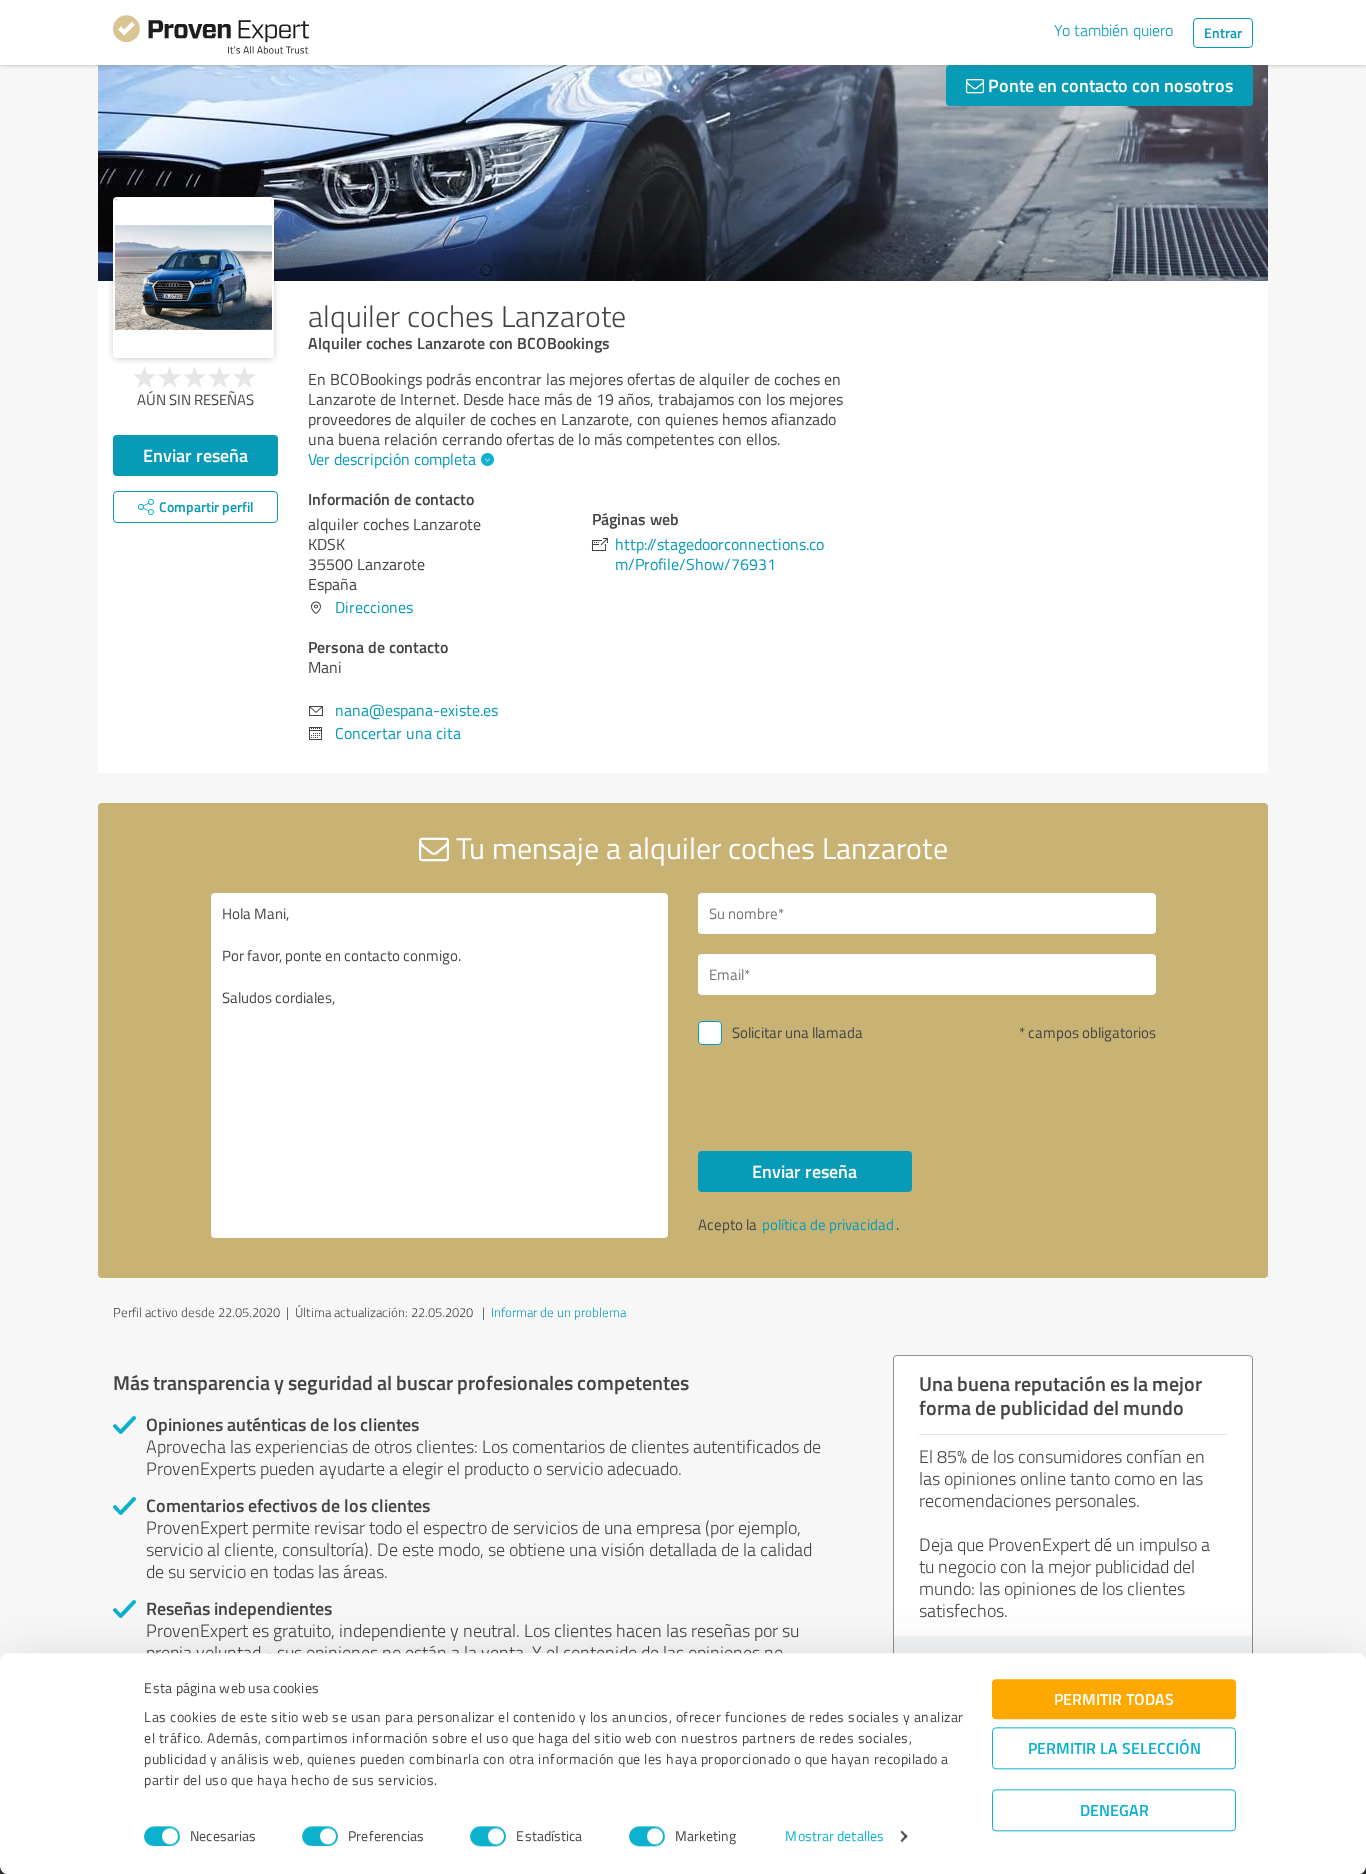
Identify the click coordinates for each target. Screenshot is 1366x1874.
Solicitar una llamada (797, 1032)
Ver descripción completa (392, 459)
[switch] (320, 1836)
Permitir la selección (1114, 1747)
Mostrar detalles (834, 1836)
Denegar (1114, 1809)
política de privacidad (828, 1224)
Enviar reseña (195, 455)
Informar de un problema (558, 1312)
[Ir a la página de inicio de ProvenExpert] (211, 38)
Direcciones (374, 607)
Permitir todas (1114, 1698)
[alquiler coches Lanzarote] (193, 277)
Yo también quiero (1113, 30)
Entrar (1223, 32)
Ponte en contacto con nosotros (1108, 85)
